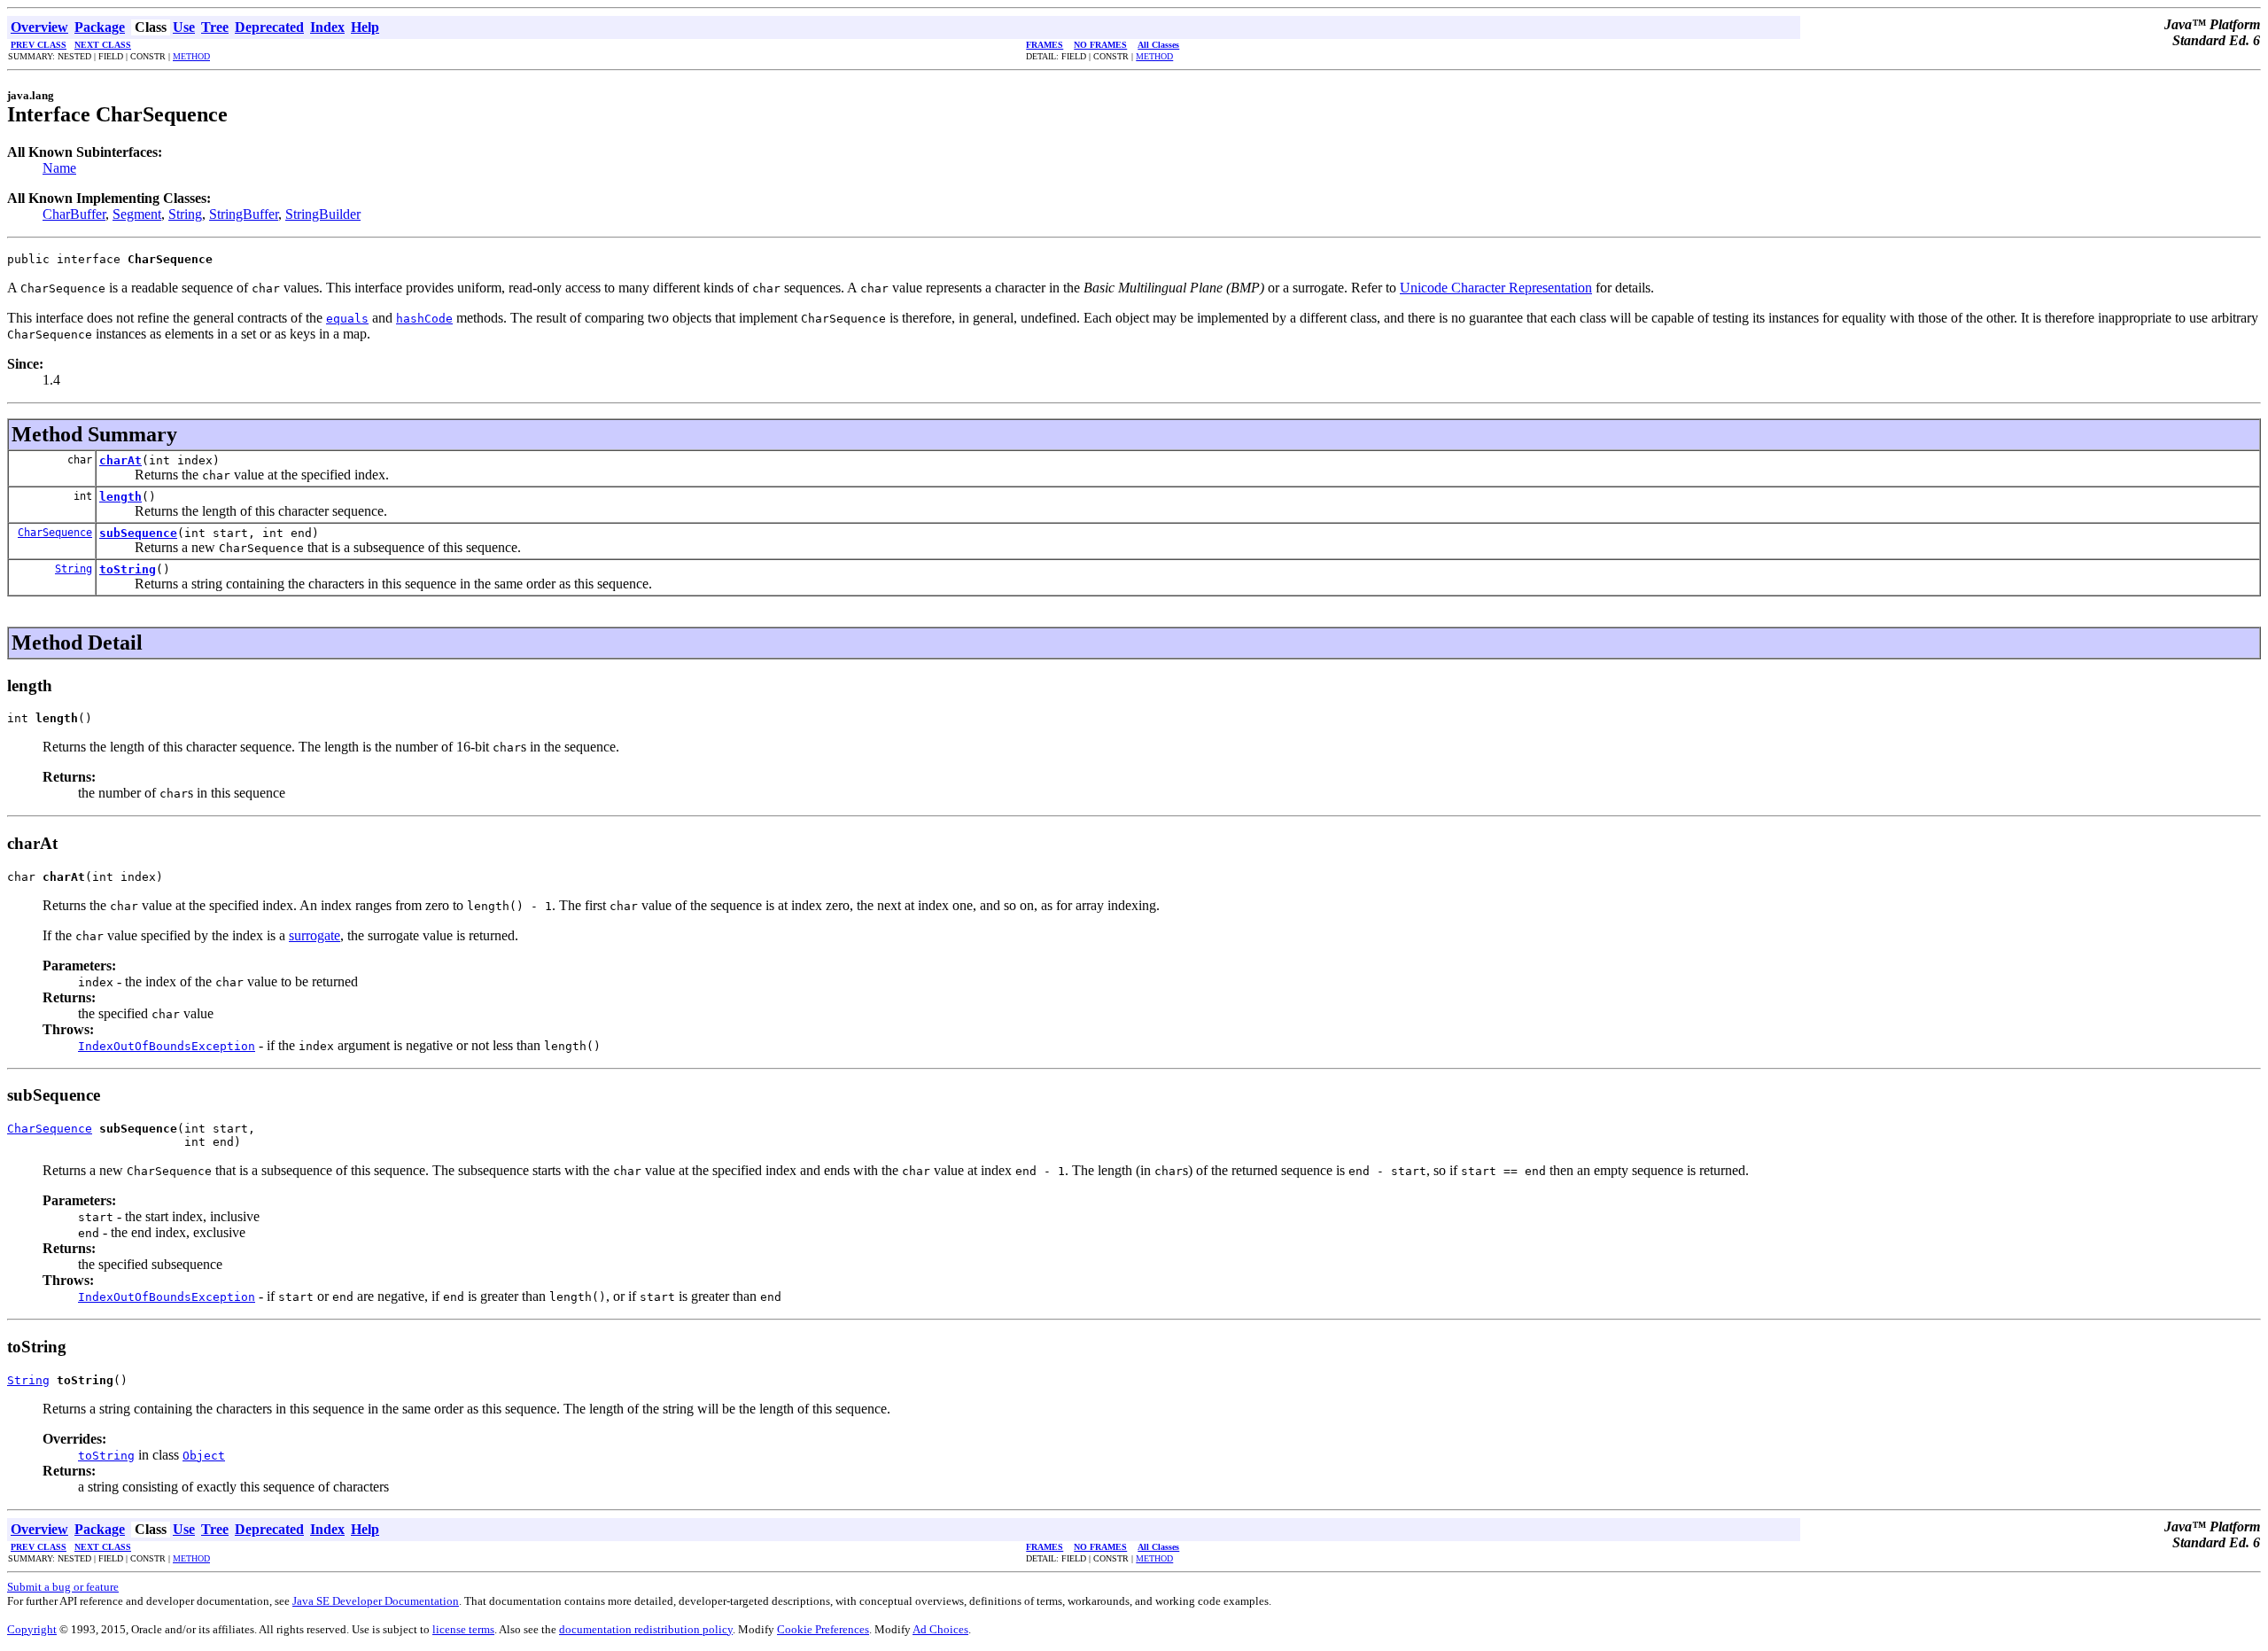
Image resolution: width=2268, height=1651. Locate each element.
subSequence (138, 533)
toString (128, 569)
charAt (120, 460)
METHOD (191, 56)
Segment (137, 214)
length (120, 497)
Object (204, 1456)
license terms (463, 1629)
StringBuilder (323, 214)
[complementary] (823, 1629)
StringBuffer (244, 214)
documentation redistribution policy (646, 1629)
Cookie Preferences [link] (823, 1629)
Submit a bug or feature (63, 1587)
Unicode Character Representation (1496, 288)
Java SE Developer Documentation (376, 1601)
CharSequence (55, 533)
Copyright (32, 1629)
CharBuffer (74, 214)
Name (59, 168)
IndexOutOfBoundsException (167, 1046)
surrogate (315, 935)
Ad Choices (940, 1629)
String (185, 214)
